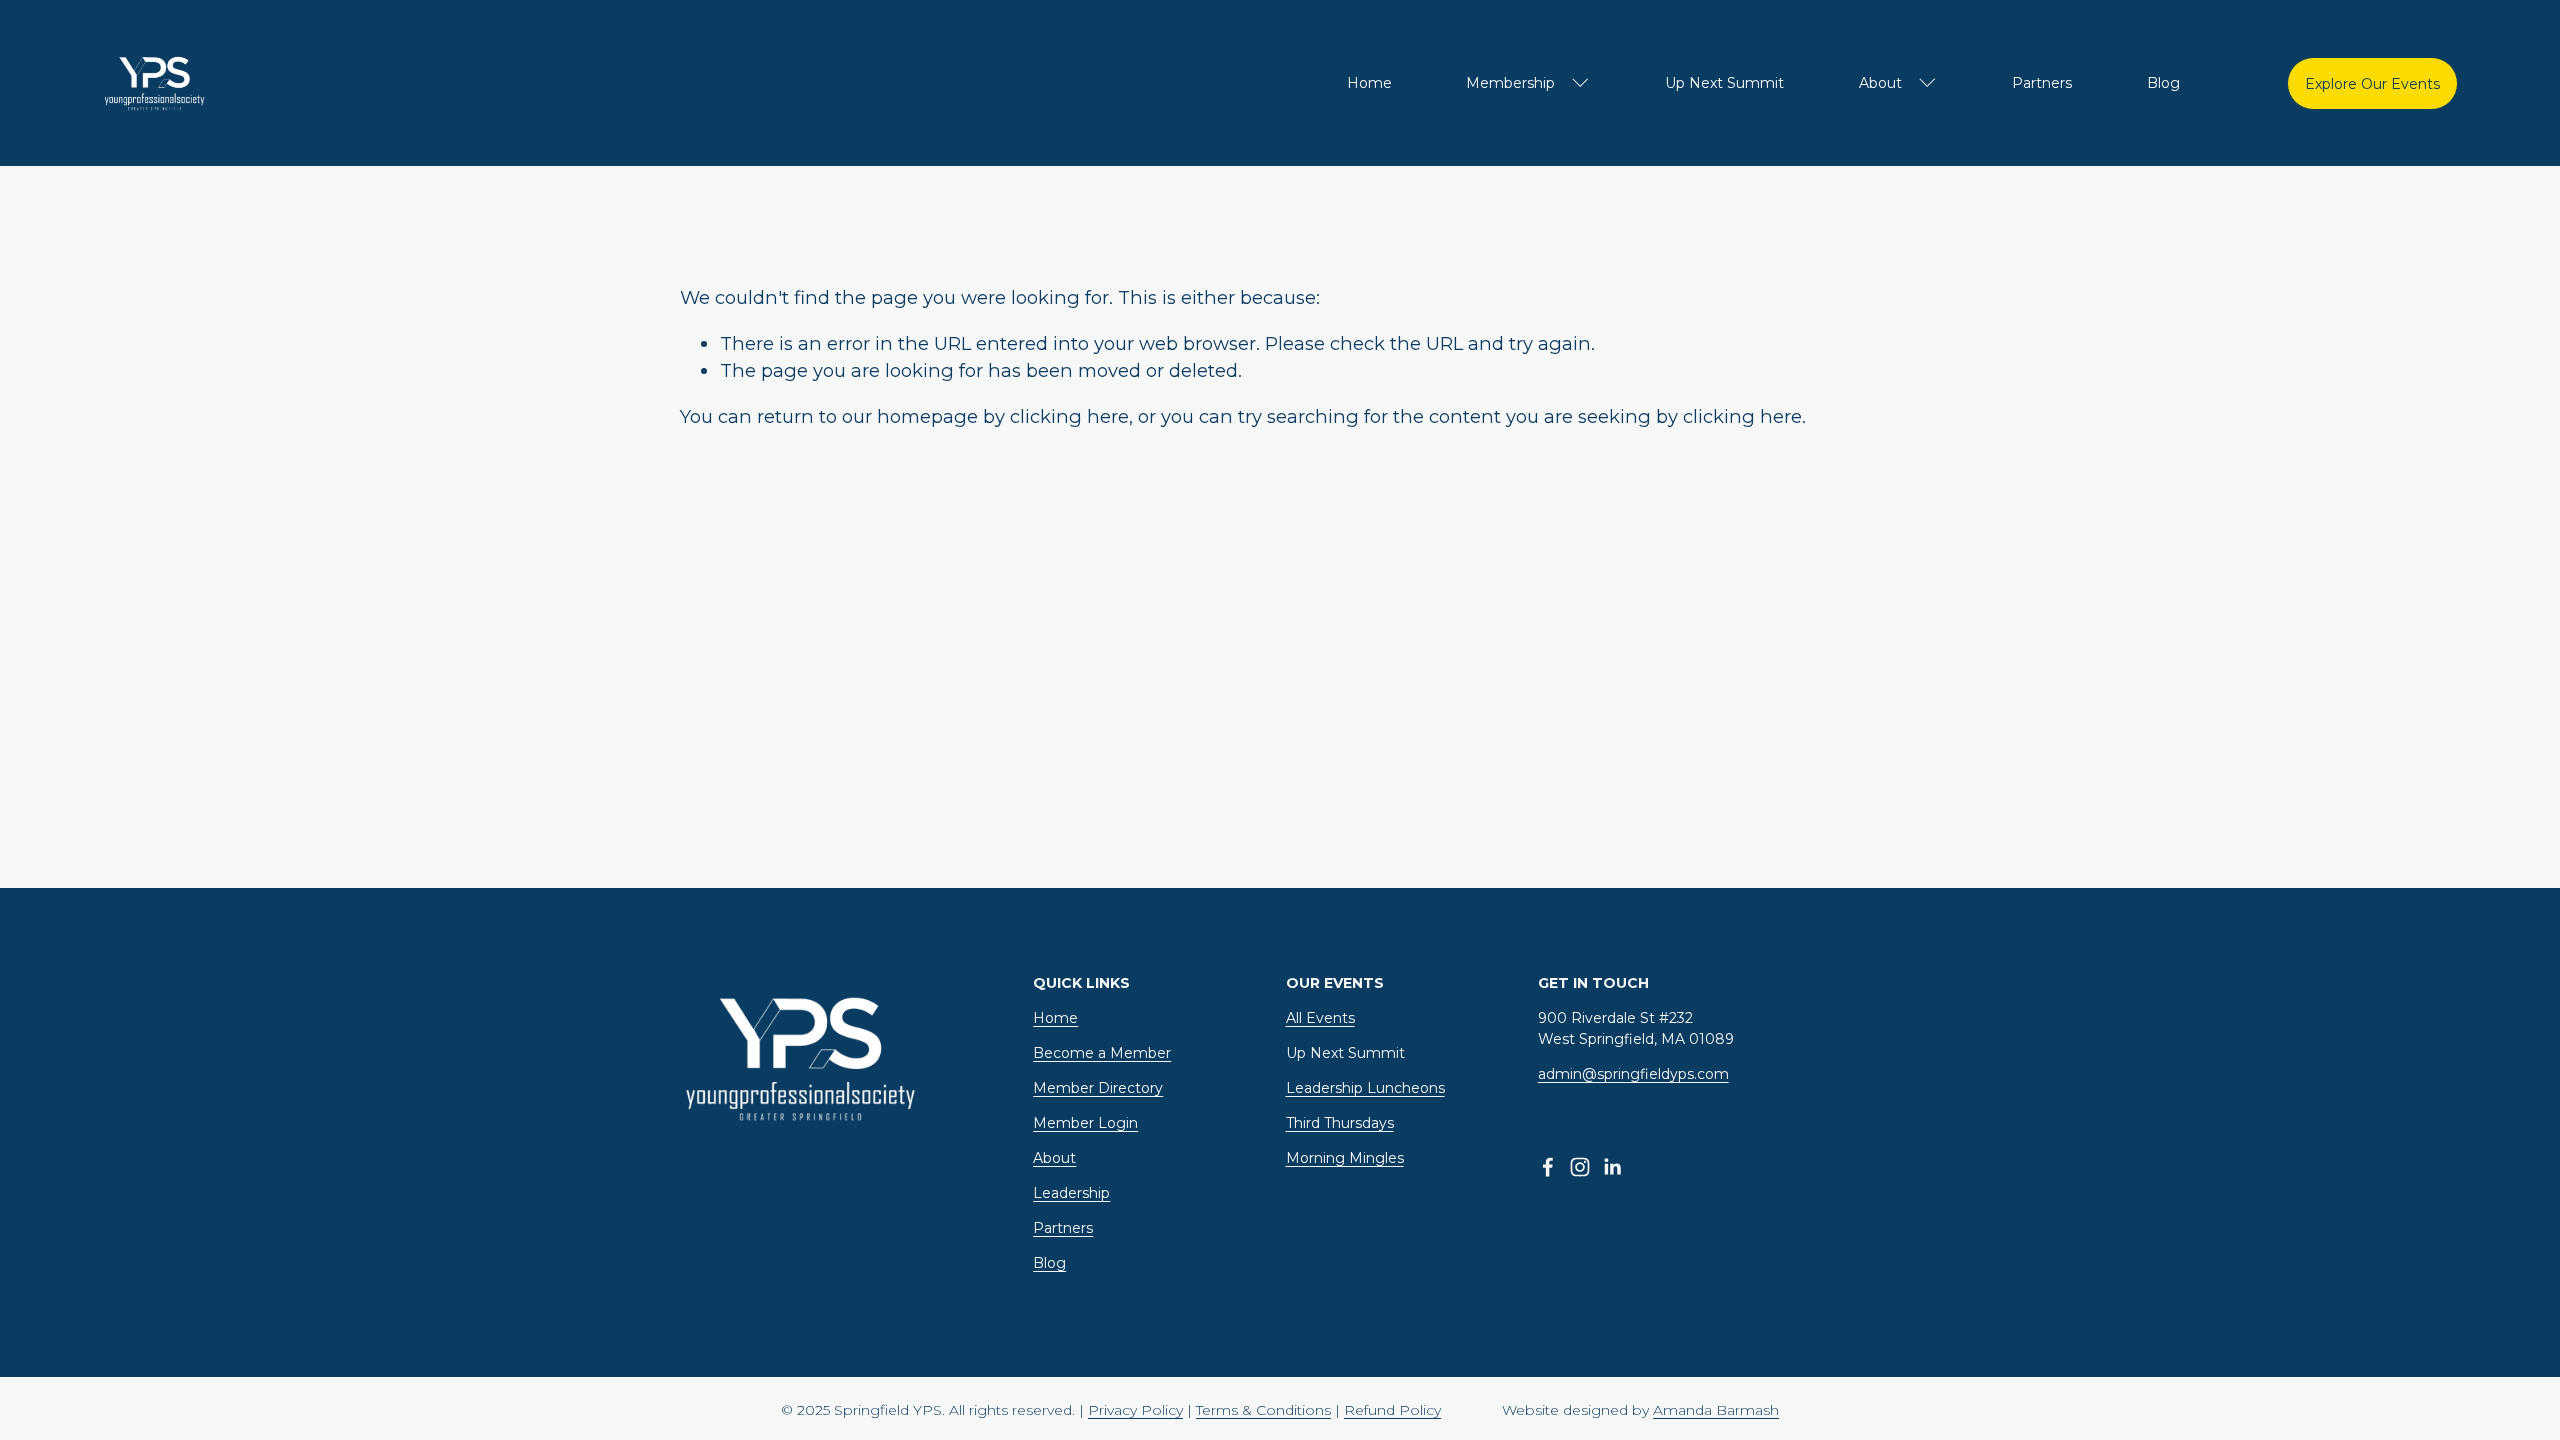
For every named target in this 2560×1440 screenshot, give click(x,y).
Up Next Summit (1724, 83)
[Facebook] (1548, 1167)
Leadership (1071, 1193)
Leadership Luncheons (1365, 1088)
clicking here (1069, 416)
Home (1369, 83)
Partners (2042, 83)
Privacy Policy (1135, 1410)
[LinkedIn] (1612, 1167)
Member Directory (1098, 1088)
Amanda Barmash (1716, 1410)
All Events (1320, 1018)
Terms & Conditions (1263, 1410)
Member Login (1085, 1123)
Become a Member (1102, 1053)
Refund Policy (1392, 1410)
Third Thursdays (1340, 1123)
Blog (2163, 83)
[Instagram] (1580, 1167)
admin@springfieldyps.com (1633, 1074)
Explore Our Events (2372, 84)
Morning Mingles (1345, 1158)
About (1054, 1158)
